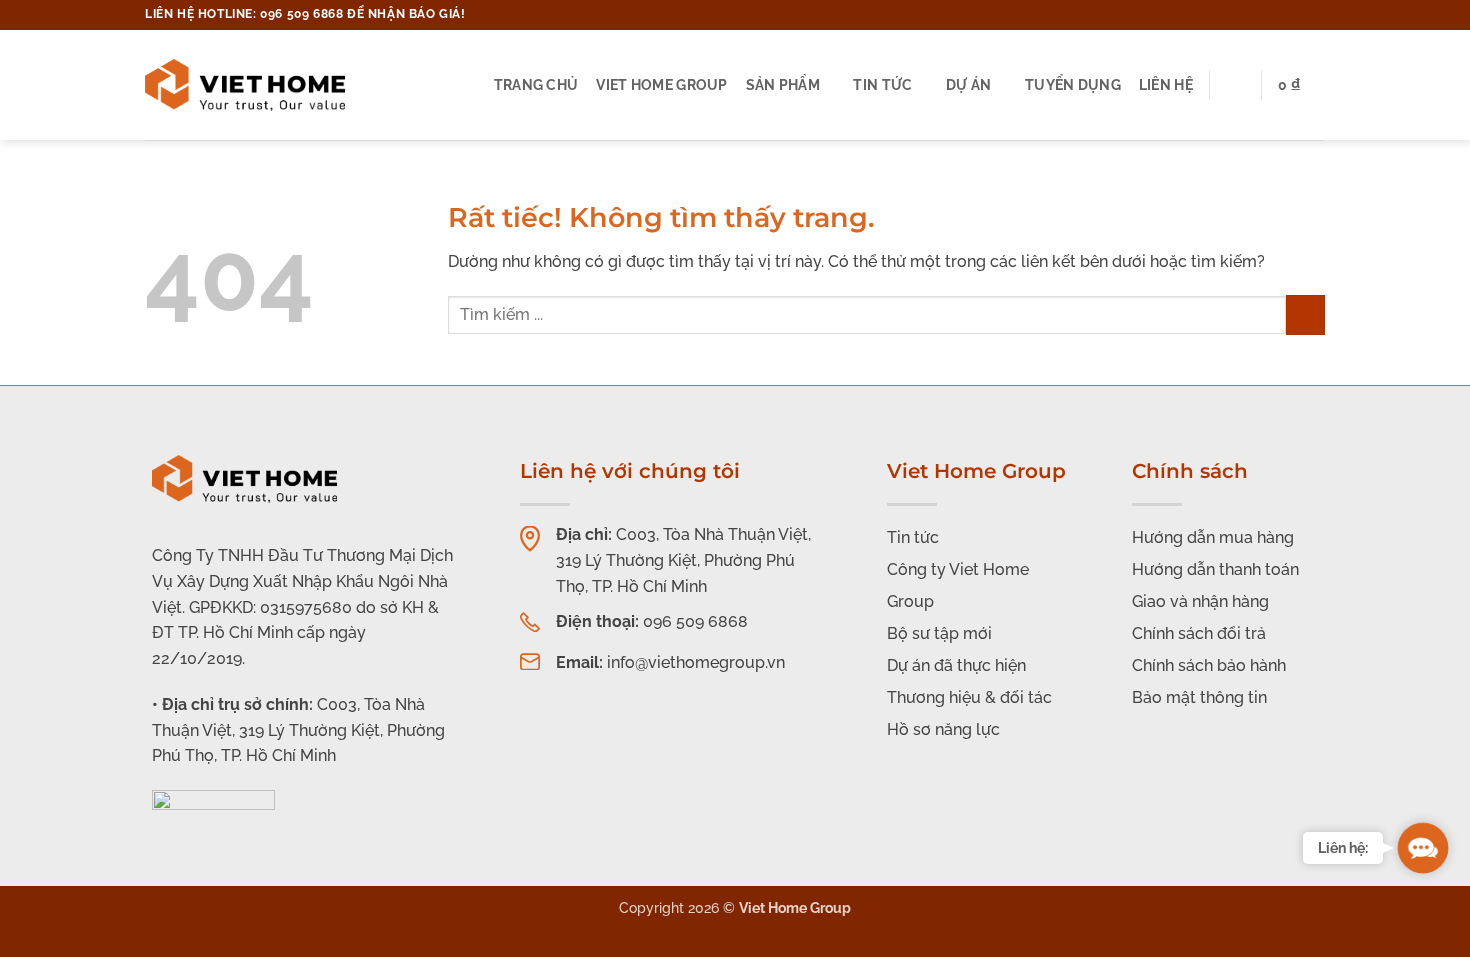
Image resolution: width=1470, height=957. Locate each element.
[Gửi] (1305, 314)
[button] (1301, 85)
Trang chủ (536, 84)
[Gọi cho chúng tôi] (1296, 15)
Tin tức (882, 84)
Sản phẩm (783, 84)
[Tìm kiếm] (1235, 85)
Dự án (968, 84)
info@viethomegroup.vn (696, 662)
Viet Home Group (661, 84)
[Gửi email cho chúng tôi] (1277, 15)
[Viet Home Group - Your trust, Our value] (245, 85)
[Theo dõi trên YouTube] (1315, 15)
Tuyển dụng (1073, 84)
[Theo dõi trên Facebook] (1258, 15)
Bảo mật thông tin (1199, 697)
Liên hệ (1166, 84)
